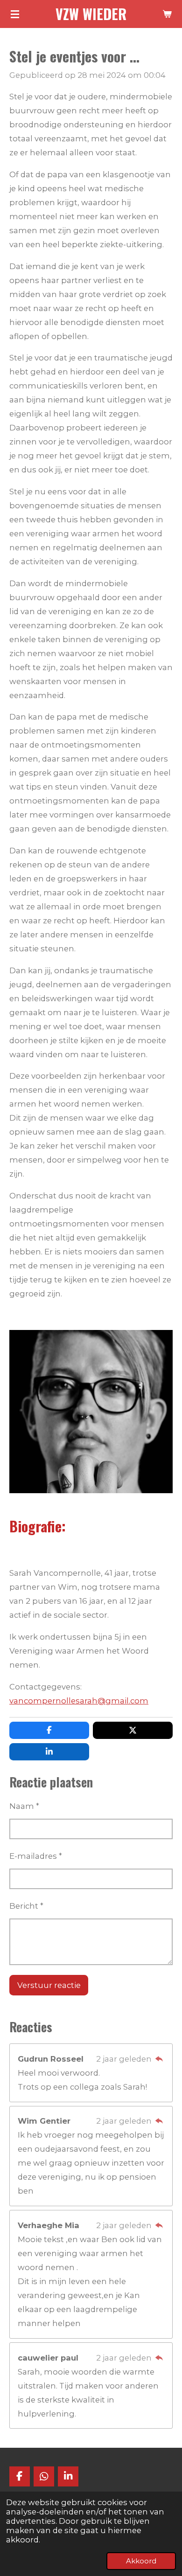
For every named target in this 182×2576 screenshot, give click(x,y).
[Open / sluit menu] (15, 14)
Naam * (24, 1806)
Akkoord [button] (141, 2561)
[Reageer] (159, 2059)
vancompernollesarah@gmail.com (79, 1701)
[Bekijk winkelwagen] (167, 14)
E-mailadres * (36, 1856)
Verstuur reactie (49, 1985)
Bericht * (26, 1906)
